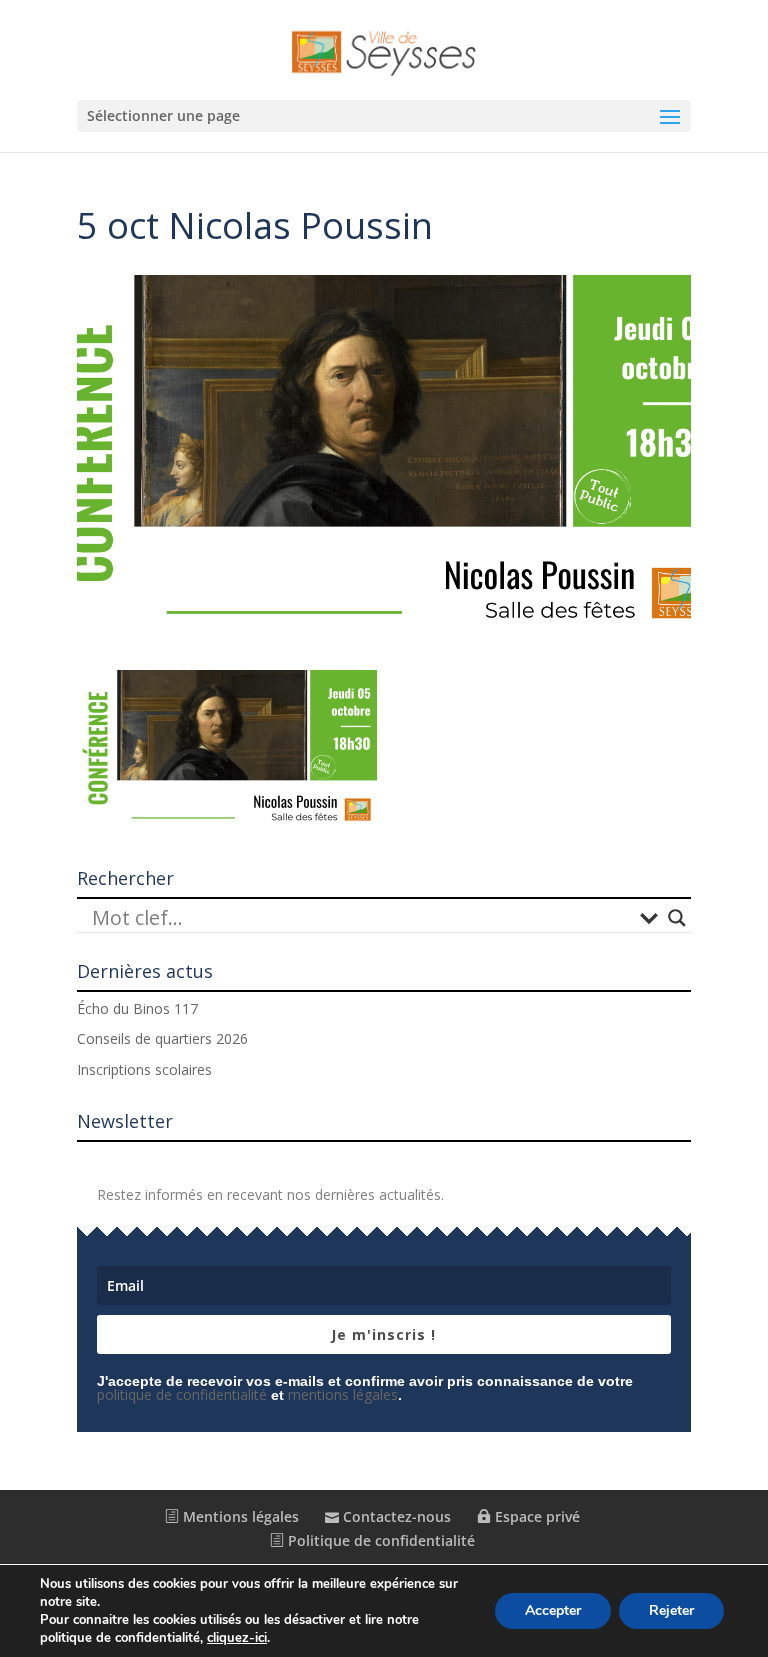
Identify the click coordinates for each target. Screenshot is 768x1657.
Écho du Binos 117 (137, 1008)
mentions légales (343, 1394)
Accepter (553, 1610)
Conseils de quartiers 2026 (162, 1038)
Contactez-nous (395, 1516)
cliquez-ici (237, 1638)
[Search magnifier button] (677, 918)
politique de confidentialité (182, 1394)
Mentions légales (239, 1516)
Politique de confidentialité (379, 1540)
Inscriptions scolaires (144, 1069)
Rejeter (671, 1610)
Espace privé (535, 1516)
